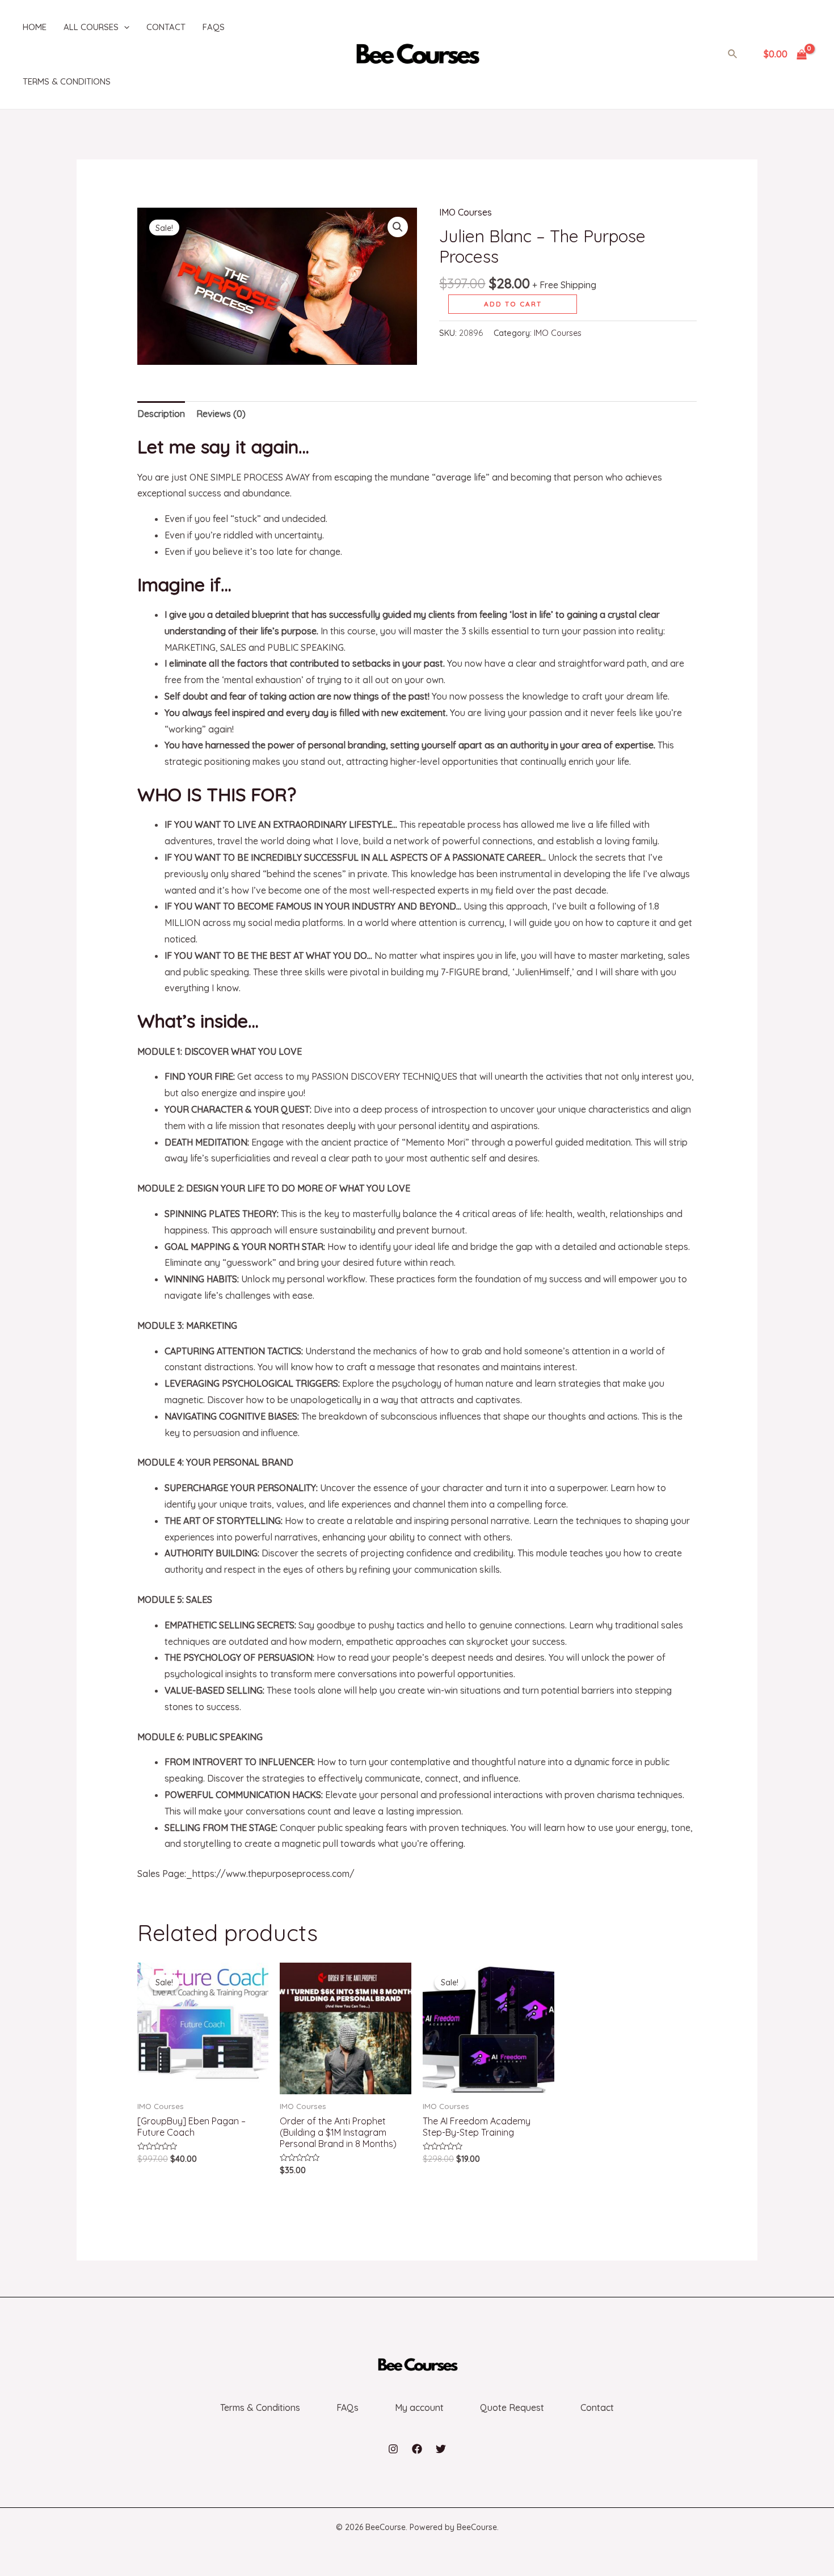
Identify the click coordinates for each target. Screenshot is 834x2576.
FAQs (214, 27)
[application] (124, 27)
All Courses (91, 27)
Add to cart (513, 304)
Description (161, 414)
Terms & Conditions (67, 81)
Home (35, 27)
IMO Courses (466, 212)
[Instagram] (393, 2449)
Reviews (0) (221, 414)
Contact (166, 27)
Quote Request (512, 2407)
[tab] (161, 414)
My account (419, 2407)
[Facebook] (417, 2449)
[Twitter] (441, 2449)
